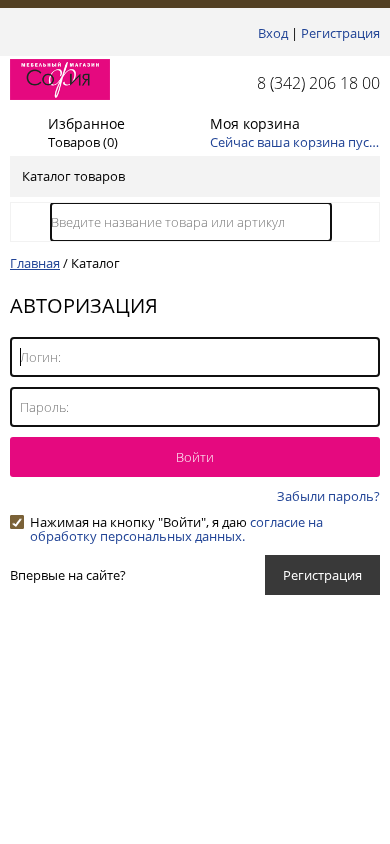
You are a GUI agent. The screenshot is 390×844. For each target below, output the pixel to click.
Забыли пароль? (328, 496)
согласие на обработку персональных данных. (176, 529)
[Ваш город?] (15, 33)
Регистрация (340, 33)
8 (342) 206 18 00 (318, 83)
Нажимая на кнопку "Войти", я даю (176, 522)
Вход (273, 33)
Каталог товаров (73, 176)
